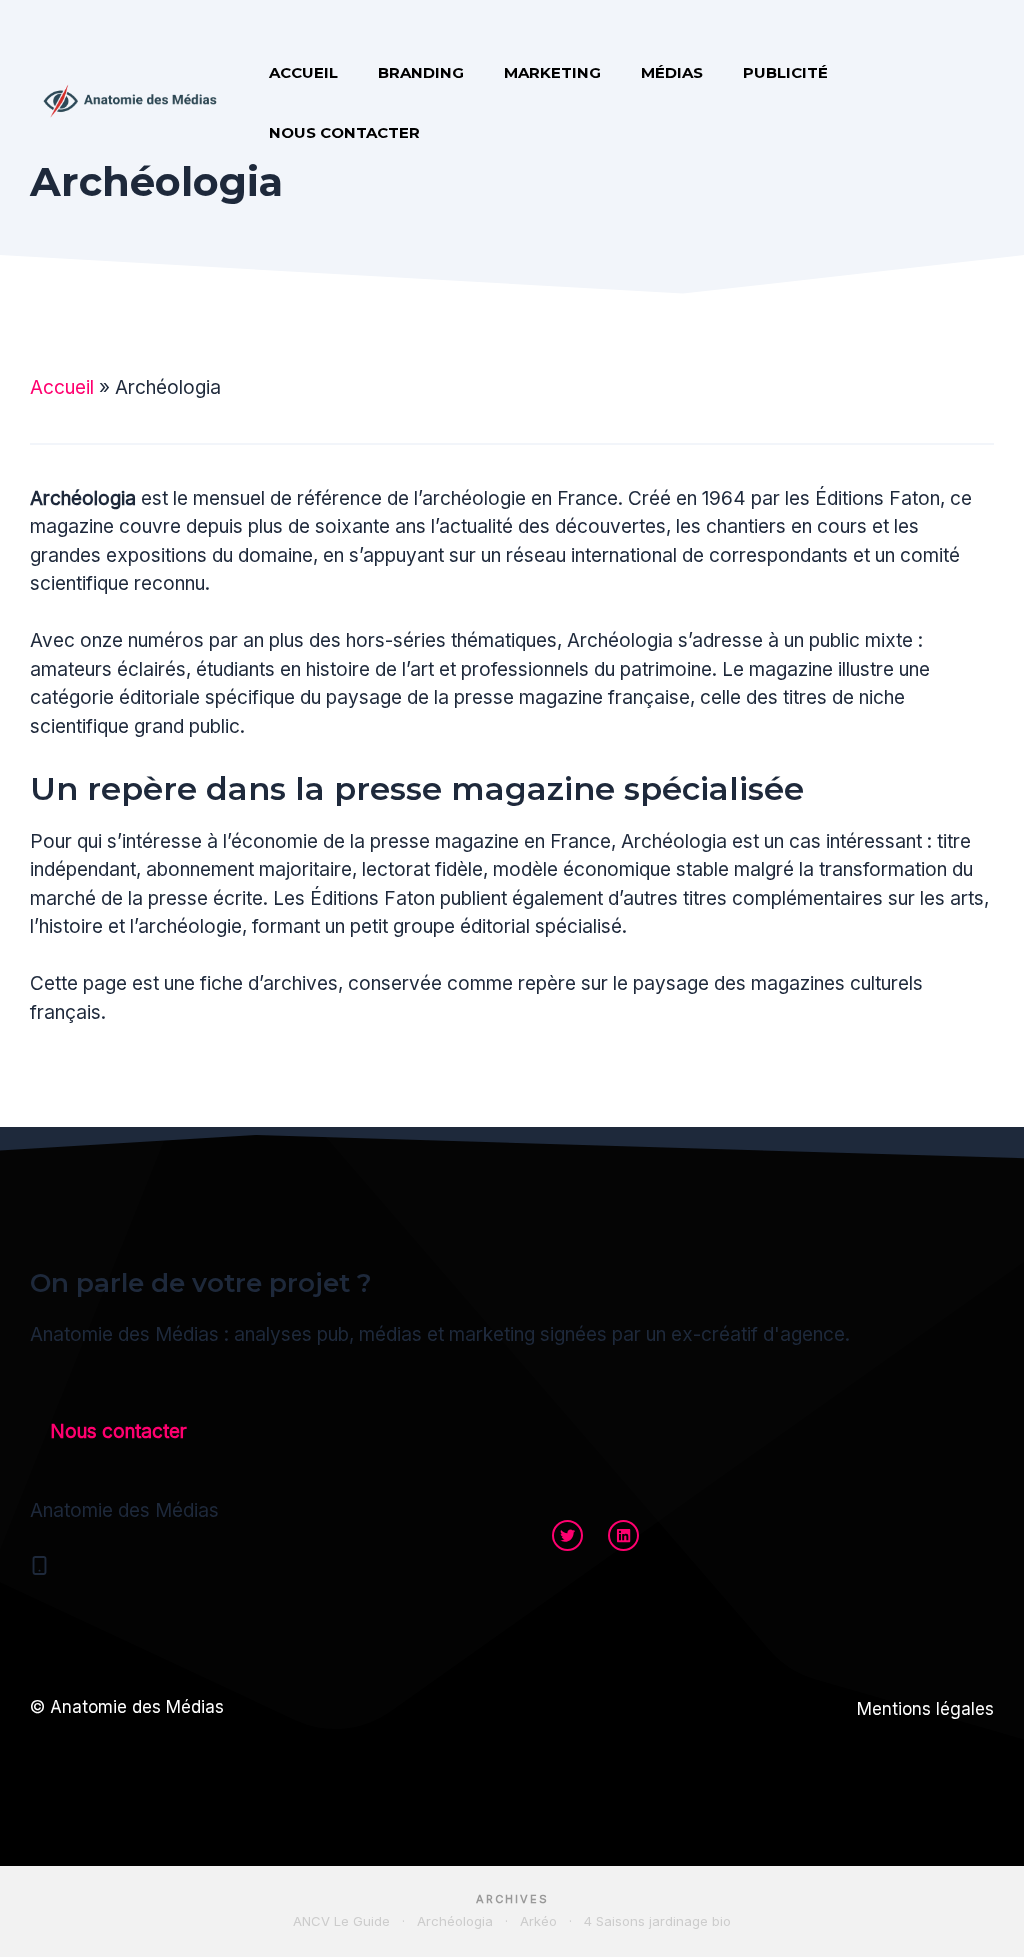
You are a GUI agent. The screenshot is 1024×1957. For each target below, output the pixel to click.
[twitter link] (567, 1535)
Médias (672, 72)
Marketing (552, 72)
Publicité (785, 72)
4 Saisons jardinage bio (657, 1921)
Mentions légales (925, 1709)
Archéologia (455, 1921)
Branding (421, 72)
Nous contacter (344, 132)
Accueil (303, 72)
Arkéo (538, 1921)
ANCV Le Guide (341, 1921)
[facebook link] (623, 1535)
